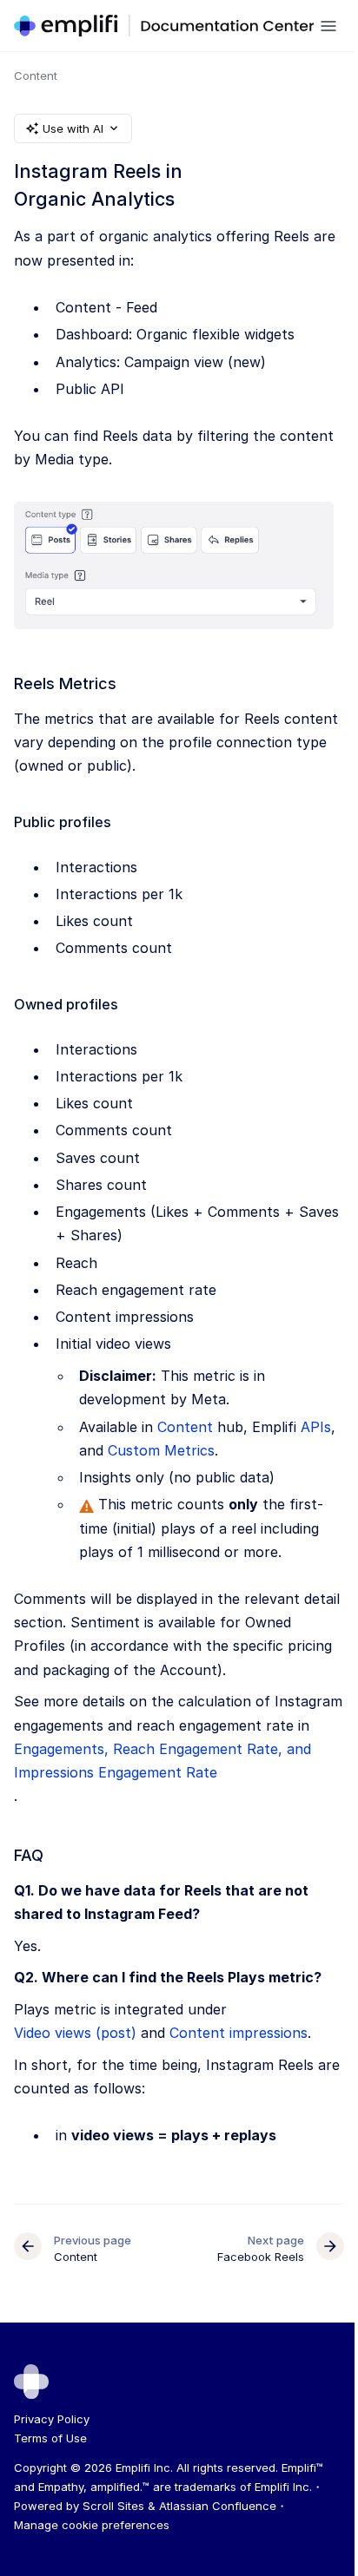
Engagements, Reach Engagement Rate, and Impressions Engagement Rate (162, 1761)
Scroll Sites (113, 2506)
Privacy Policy (52, 2419)
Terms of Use (50, 2438)
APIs (316, 1427)
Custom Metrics (161, 1450)
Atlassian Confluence (218, 2506)
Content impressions (239, 2033)
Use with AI (73, 128)
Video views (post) (75, 2033)
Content (36, 76)
